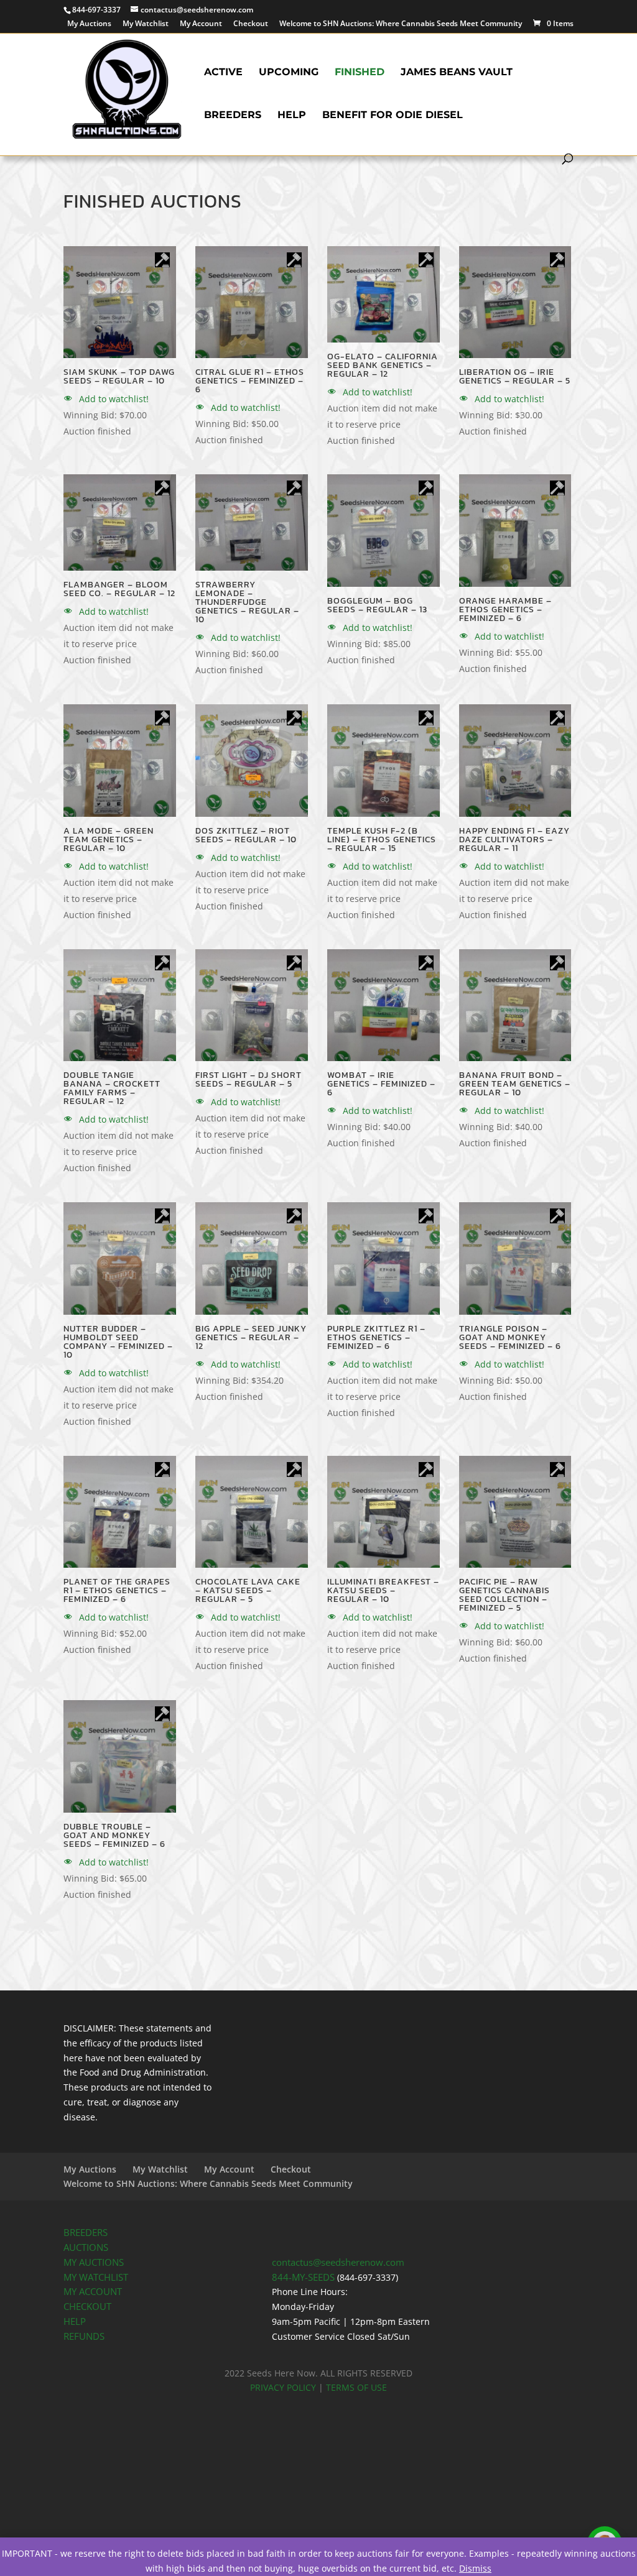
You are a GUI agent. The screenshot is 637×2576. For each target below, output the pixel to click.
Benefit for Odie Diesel (393, 116)
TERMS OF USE (356, 2387)
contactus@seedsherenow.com (338, 2262)
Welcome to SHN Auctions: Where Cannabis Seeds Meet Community (401, 24)
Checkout (251, 24)
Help (292, 116)
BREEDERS (86, 2233)
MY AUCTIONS (94, 2262)
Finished (360, 73)
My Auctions (89, 24)
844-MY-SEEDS (303, 2277)
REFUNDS (84, 2336)
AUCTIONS (86, 2247)
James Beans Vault (457, 73)
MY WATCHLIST (96, 2277)
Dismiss (475, 2568)
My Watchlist (146, 24)
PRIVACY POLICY (283, 2387)
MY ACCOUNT (93, 2292)
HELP (75, 2321)
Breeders (233, 116)
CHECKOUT (87, 2307)
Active (223, 73)
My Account (201, 24)
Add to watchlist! (113, 399)
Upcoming (289, 73)
